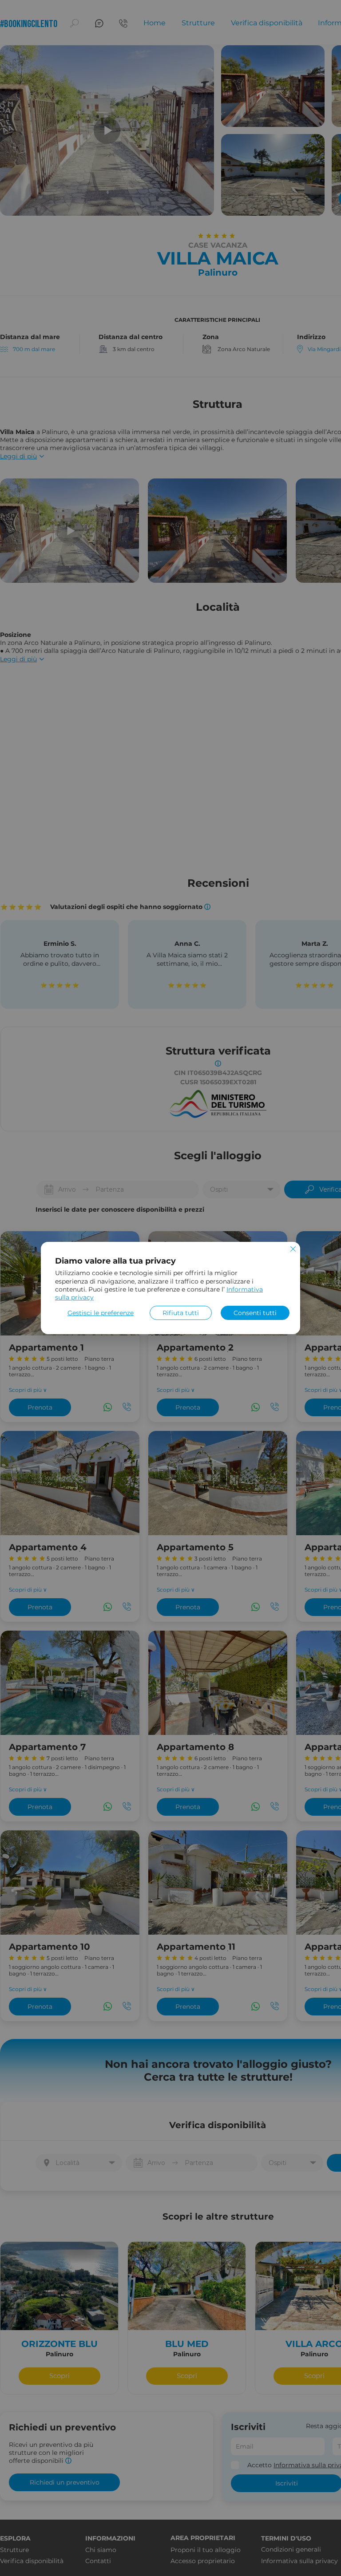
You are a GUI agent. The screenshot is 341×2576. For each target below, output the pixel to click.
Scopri (59, 2376)
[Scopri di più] (33, 350)
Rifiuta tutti (181, 1313)
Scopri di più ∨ (28, 1390)
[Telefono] (127, 1407)
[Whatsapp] (108, 1407)
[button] (74, 23)
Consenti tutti (255, 1313)
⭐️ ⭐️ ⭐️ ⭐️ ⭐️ (60, 985)
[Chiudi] (293, 1250)
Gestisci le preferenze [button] (101, 1313)
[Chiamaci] (123, 23)
